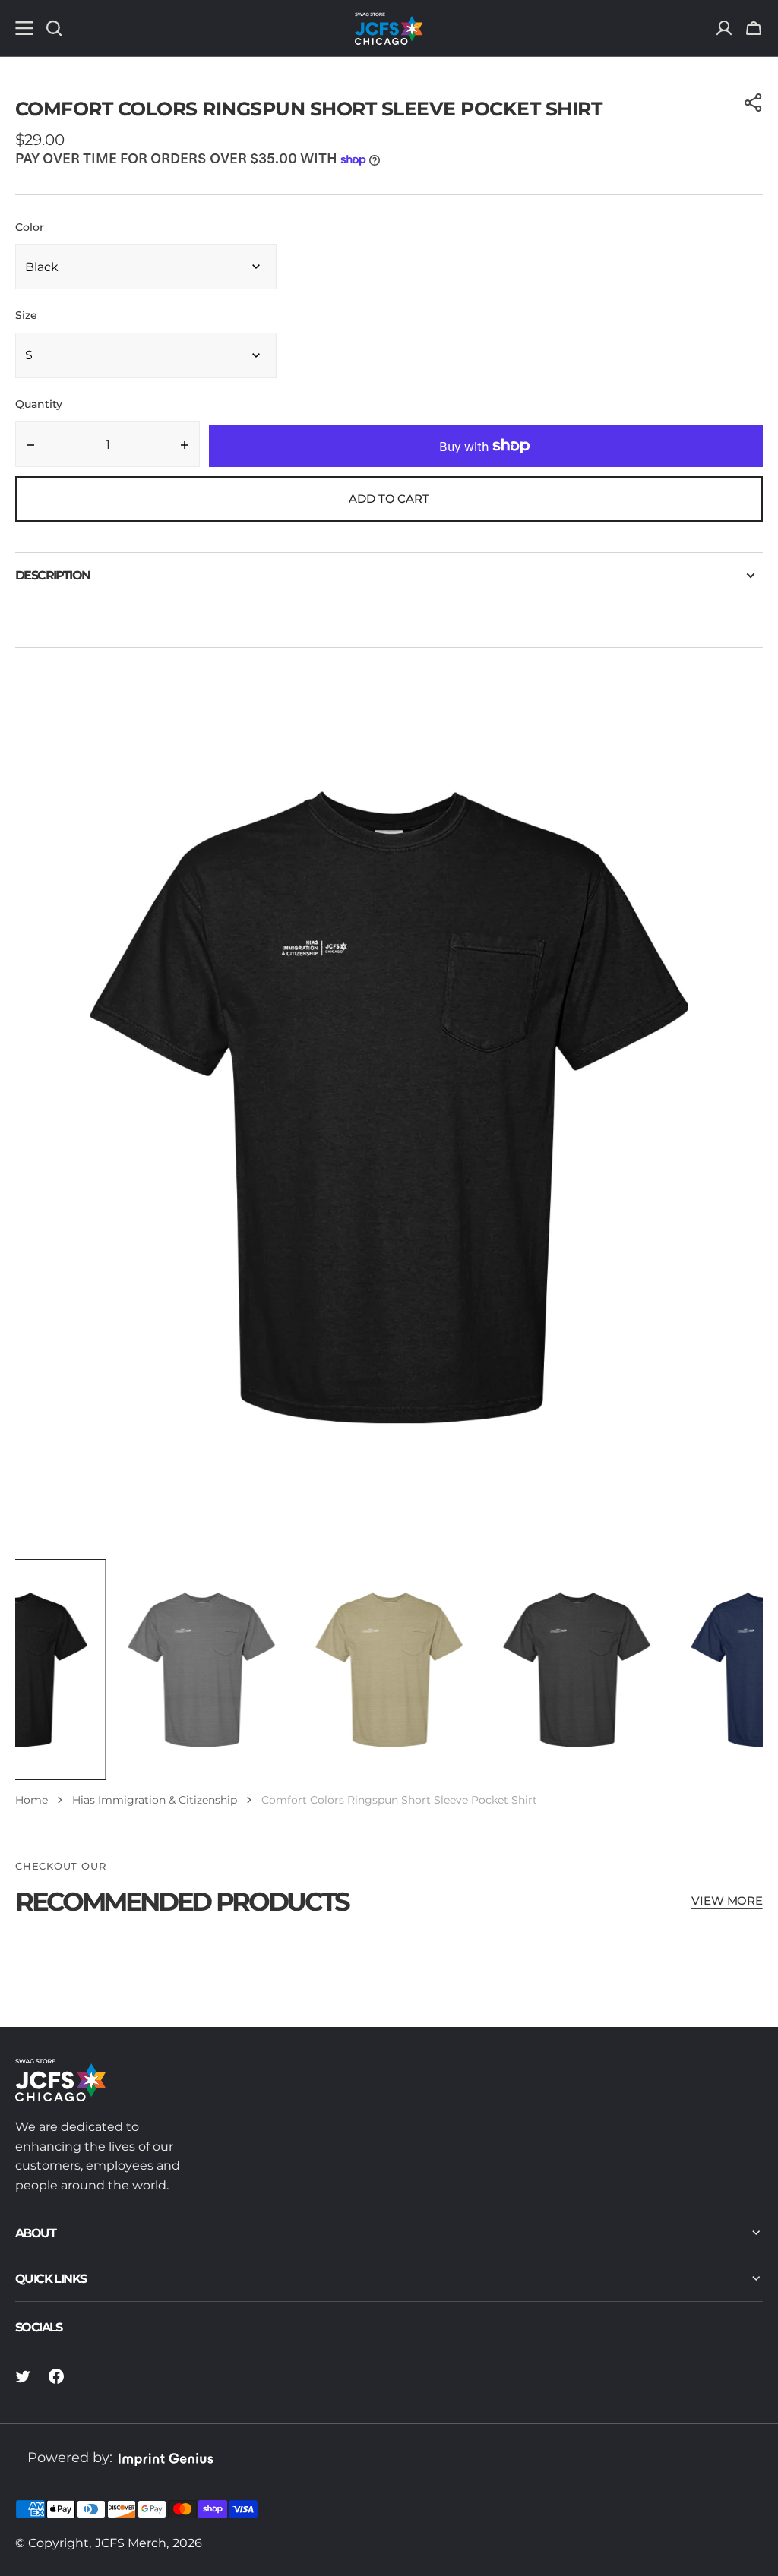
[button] (754, 28)
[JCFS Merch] (389, 28)
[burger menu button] (24, 28)
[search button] (54, 28)
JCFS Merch (131, 2543)
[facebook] (56, 2376)
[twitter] (23, 2376)
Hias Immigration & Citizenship (155, 1800)
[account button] (724, 28)
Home (32, 1800)
